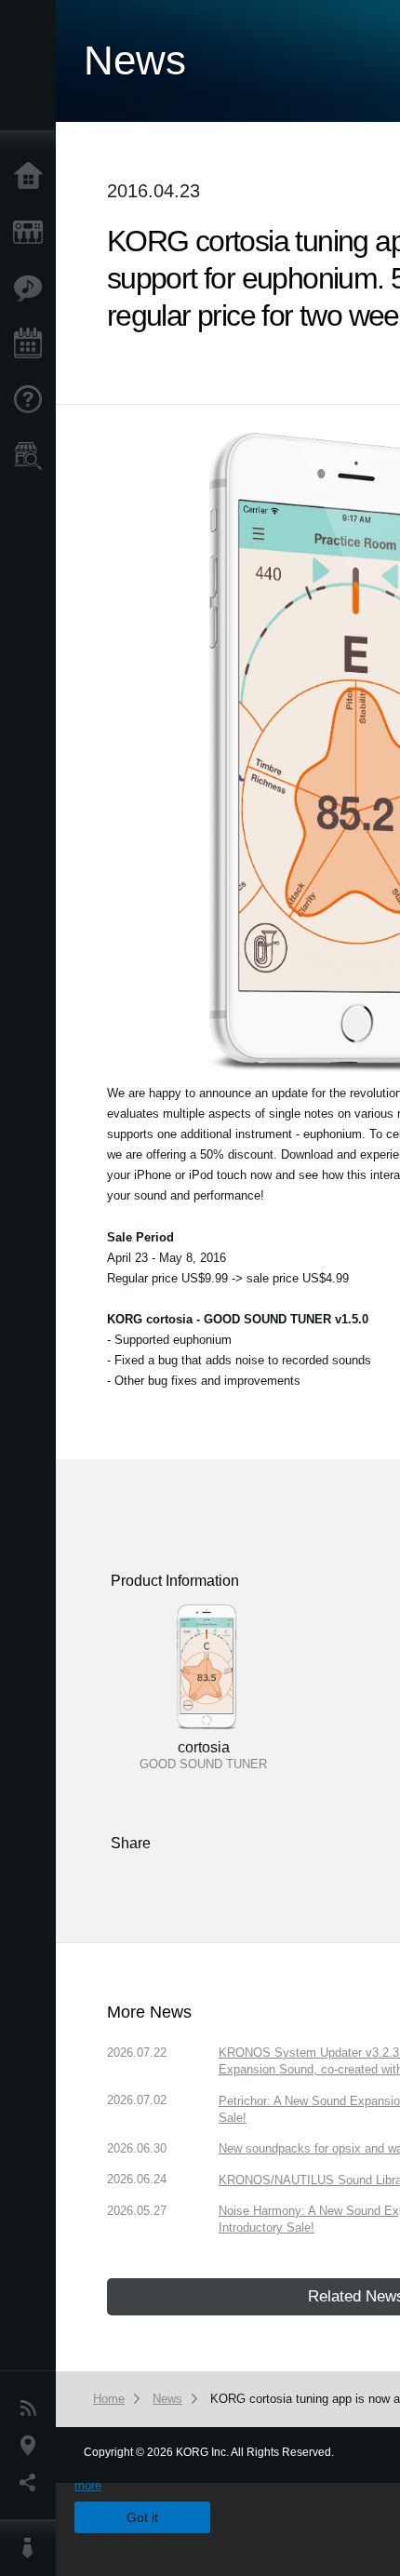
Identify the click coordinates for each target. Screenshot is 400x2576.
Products (33, 233)
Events (33, 344)
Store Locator (33, 456)
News (33, 2408)
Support (33, 400)
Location (33, 2446)
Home (33, 177)
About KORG (33, 2548)
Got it (142, 2517)
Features (33, 288)
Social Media (33, 2483)
